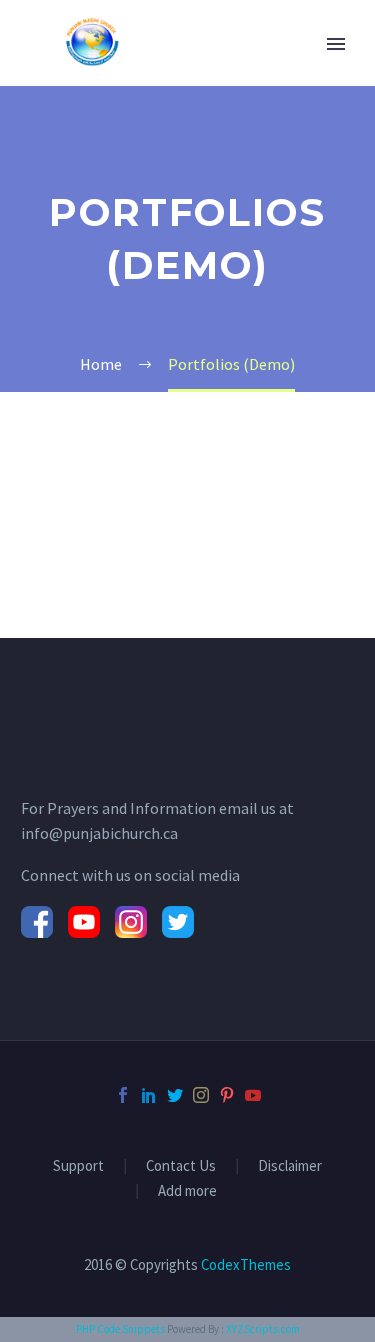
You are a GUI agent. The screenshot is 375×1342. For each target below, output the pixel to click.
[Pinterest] (227, 1095)
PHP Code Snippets (120, 1329)
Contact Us (181, 1166)
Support (78, 1166)
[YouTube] (253, 1095)
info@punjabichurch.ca (99, 833)
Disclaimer (290, 1166)
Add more (187, 1191)
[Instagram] (201, 1095)
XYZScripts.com (263, 1329)
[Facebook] (123, 1095)
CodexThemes (246, 1264)
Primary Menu (336, 44)
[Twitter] (175, 1095)
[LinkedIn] (149, 1095)
